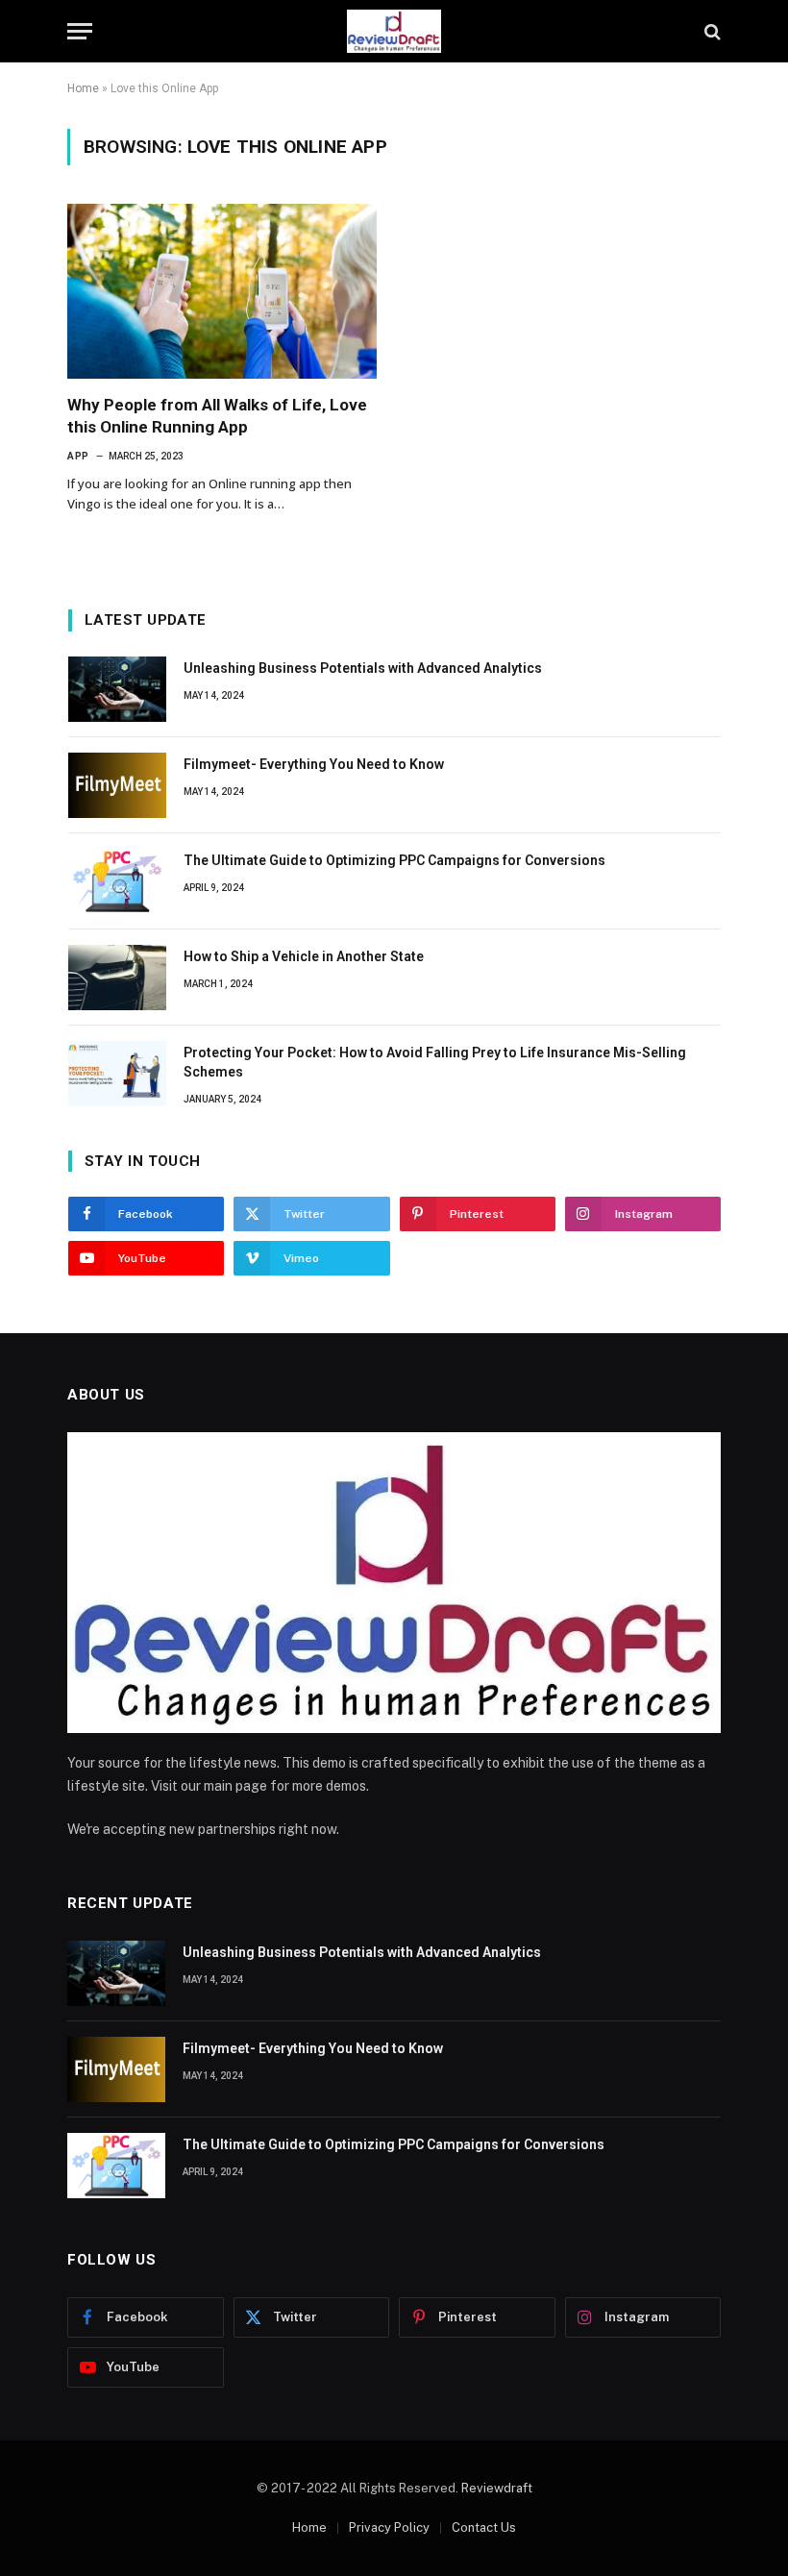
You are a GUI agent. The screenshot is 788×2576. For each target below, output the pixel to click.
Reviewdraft (497, 2488)
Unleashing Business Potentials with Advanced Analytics (363, 668)
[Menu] (80, 31)
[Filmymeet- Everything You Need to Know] (117, 785)
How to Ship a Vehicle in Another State (304, 956)
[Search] (711, 31)
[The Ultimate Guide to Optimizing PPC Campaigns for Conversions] (117, 881)
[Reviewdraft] (394, 31)
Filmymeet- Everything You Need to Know (314, 764)
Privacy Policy (389, 2527)
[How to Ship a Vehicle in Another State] (117, 978)
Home (83, 88)
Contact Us (484, 2527)
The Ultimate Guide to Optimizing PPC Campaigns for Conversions (394, 860)
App (78, 456)
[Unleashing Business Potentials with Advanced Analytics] (117, 689)
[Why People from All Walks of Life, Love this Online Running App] (222, 291)
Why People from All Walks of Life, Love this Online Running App (217, 416)
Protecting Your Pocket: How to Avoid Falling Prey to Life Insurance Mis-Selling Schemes (435, 1062)
